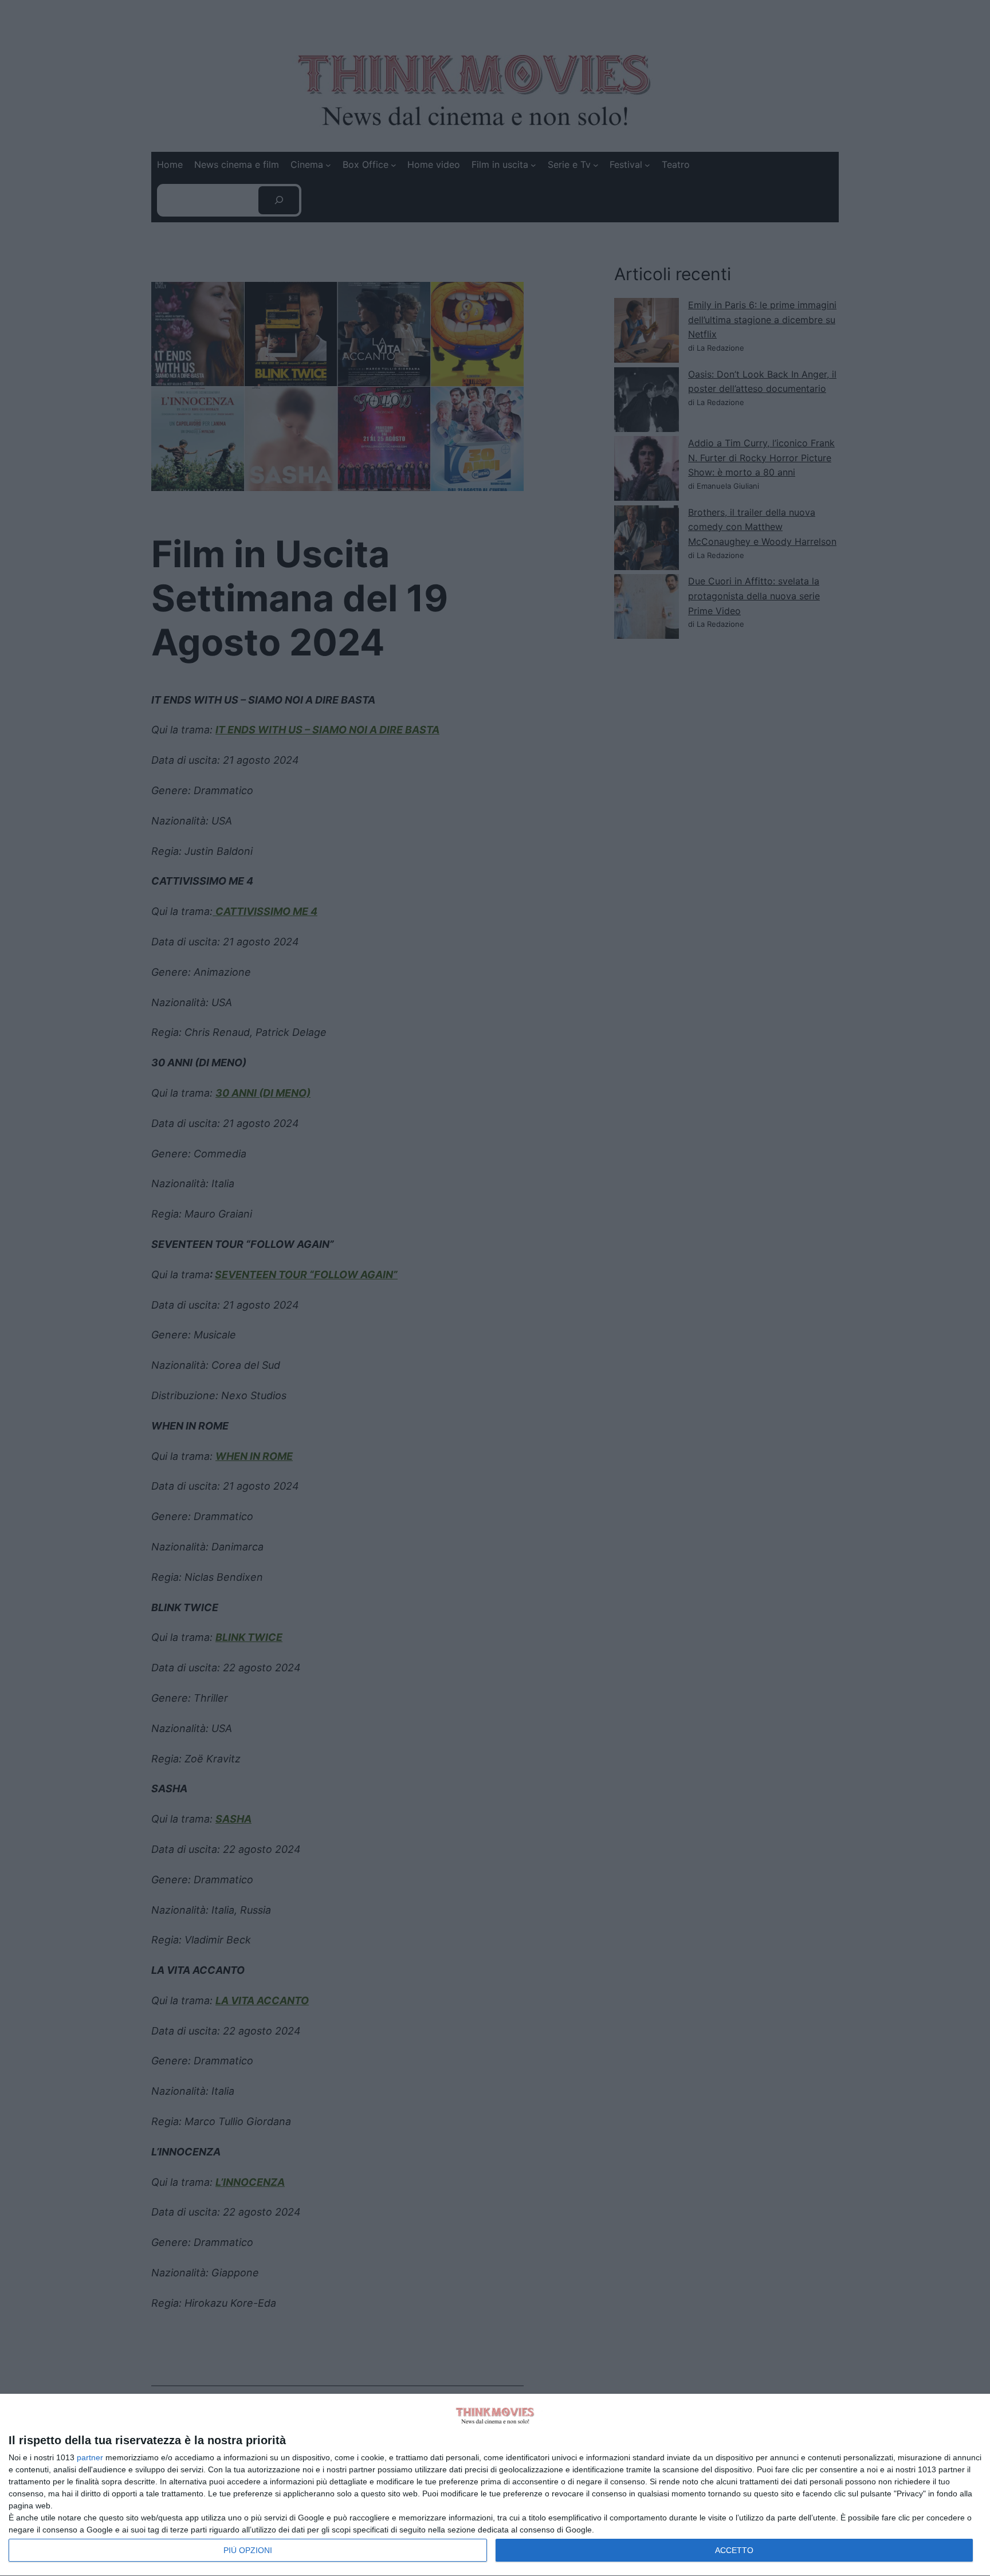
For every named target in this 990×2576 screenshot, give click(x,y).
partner (90, 2457)
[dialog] (495, 2485)
